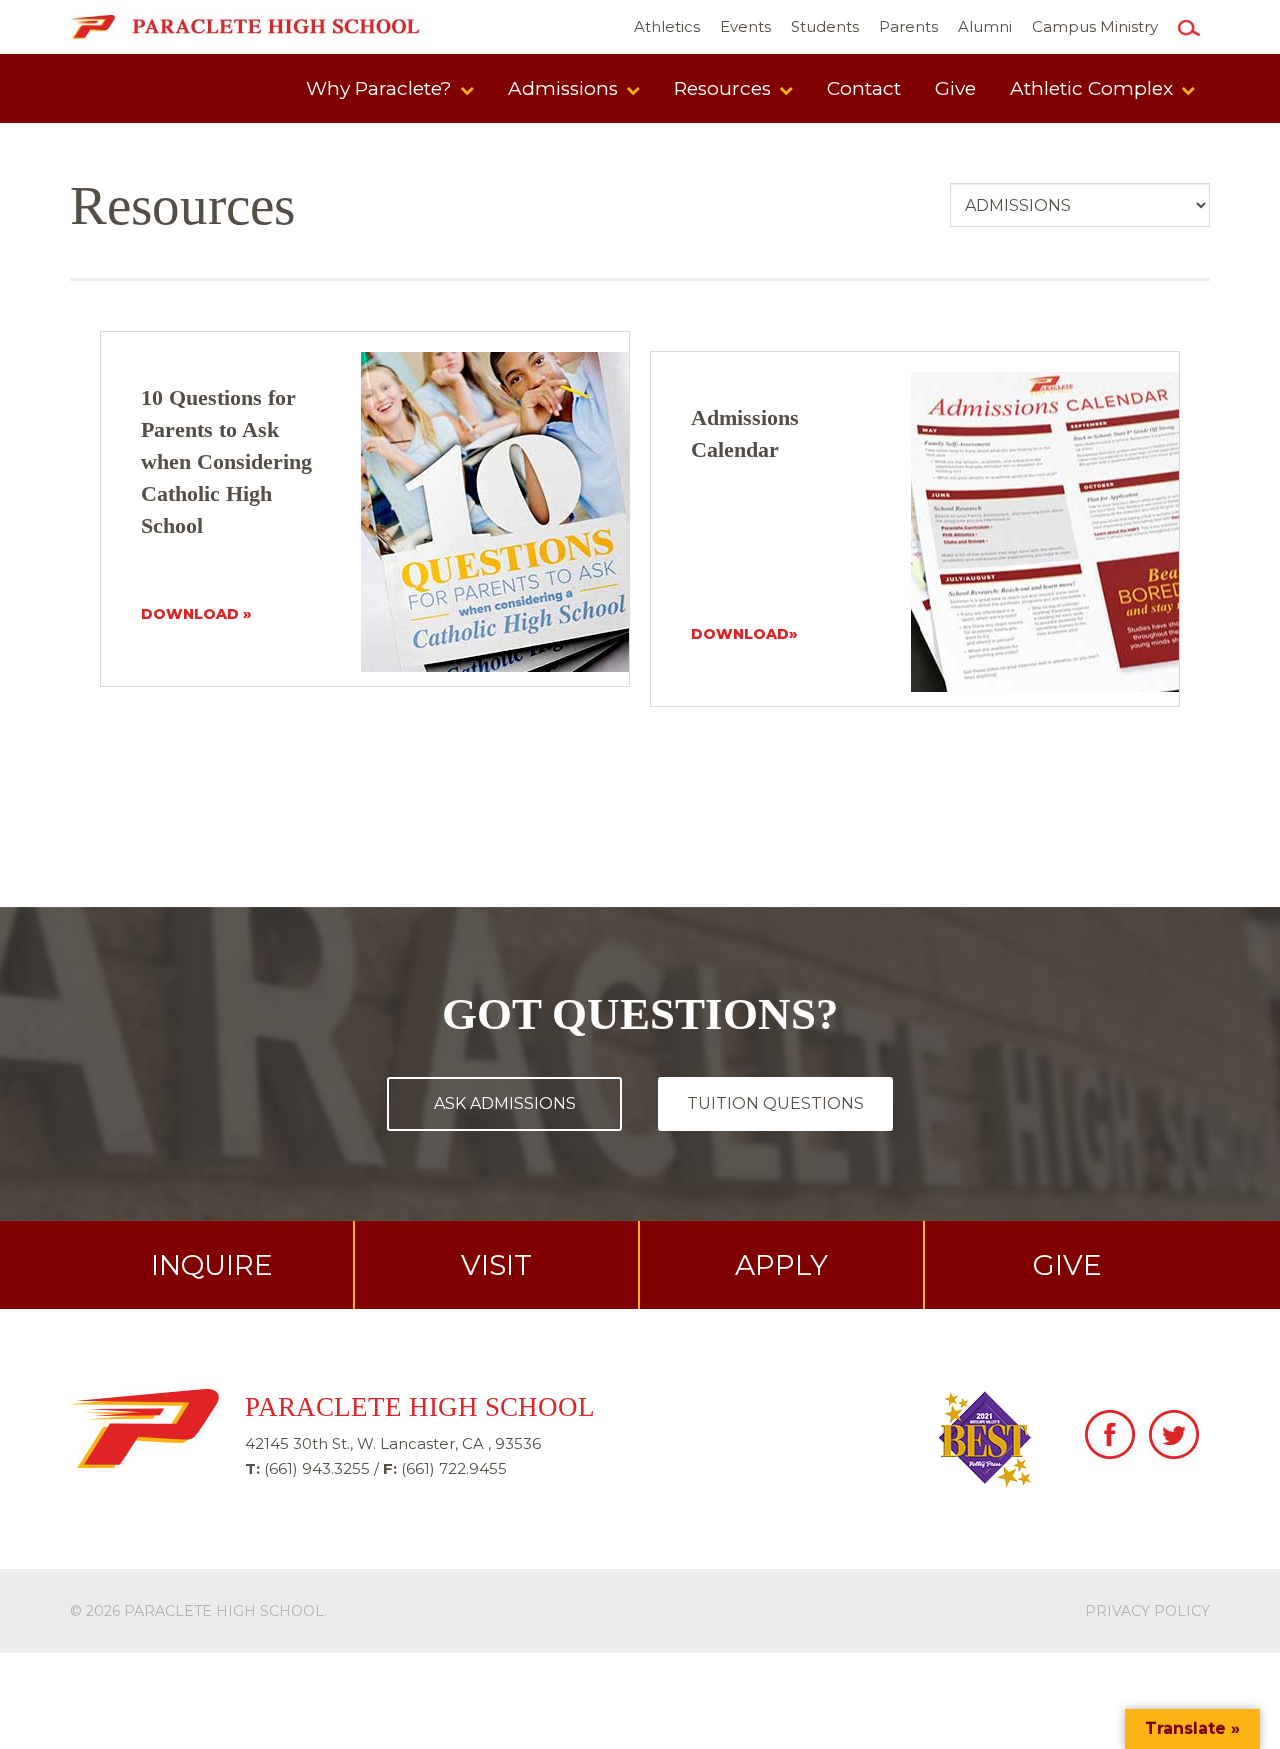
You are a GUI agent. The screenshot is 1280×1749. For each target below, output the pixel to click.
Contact (864, 88)
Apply (781, 1265)
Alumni (985, 26)
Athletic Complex (1094, 88)
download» (744, 634)
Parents (908, 26)
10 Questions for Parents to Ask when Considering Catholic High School (226, 461)
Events (745, 26)
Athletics (667, 26)
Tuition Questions (775, 1103)
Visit (496, 1265)
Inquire (212, 1265)
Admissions (565, 88)
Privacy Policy (1147, 1611)
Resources (725, 88)
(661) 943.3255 (317, 1468)
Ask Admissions (505, 1103)
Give (955, 88)
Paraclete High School (224, 1611)
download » (196, 614)
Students (825, 26)
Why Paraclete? (381, 88)
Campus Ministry (1095, 26)
